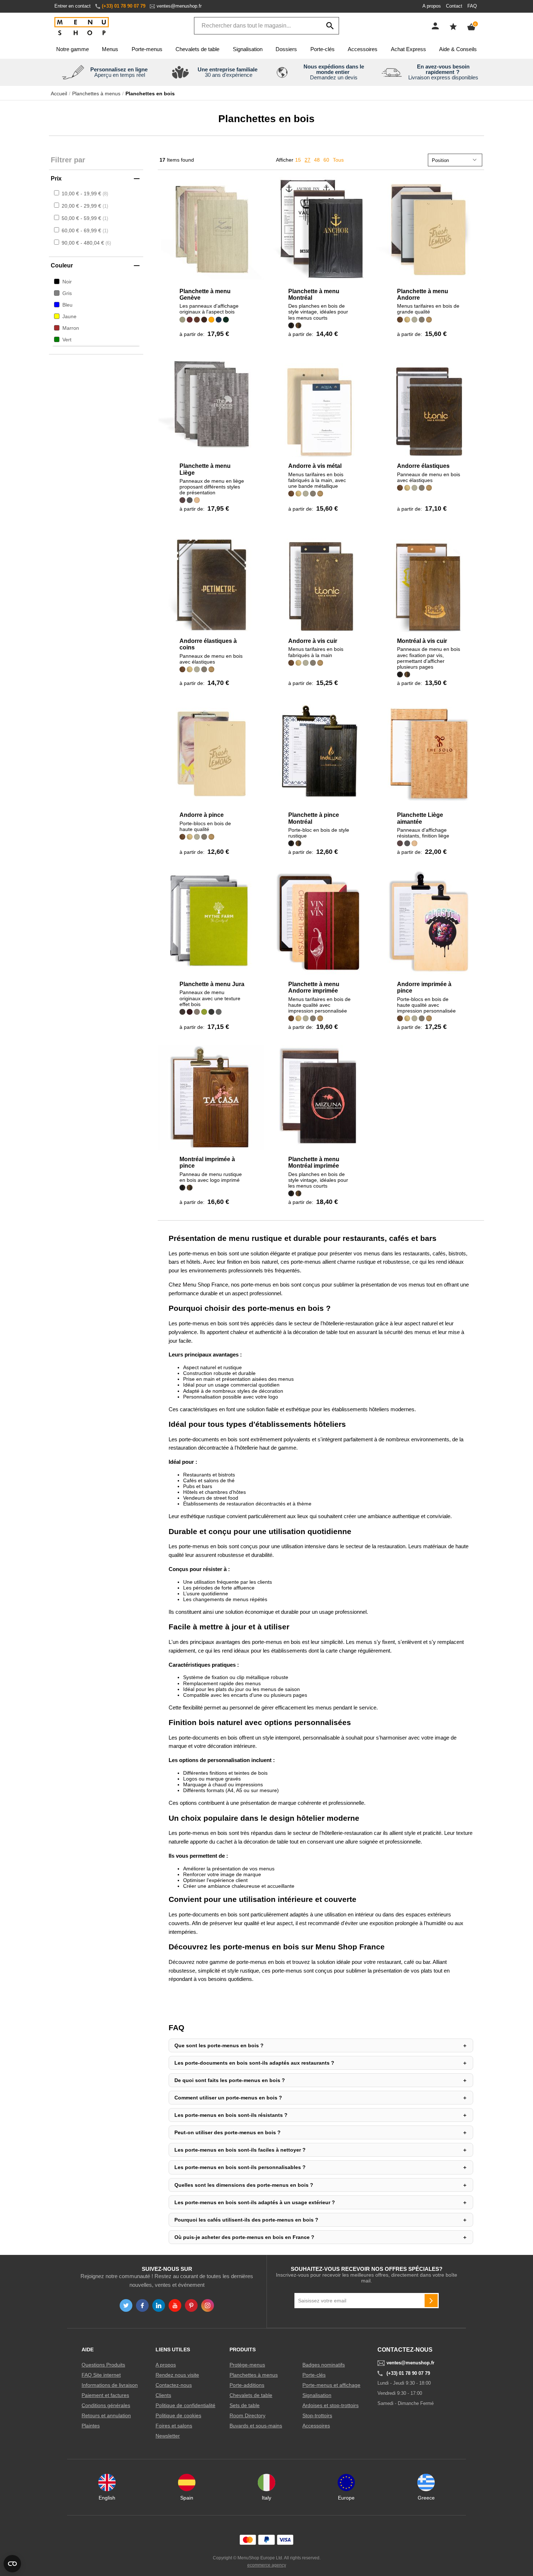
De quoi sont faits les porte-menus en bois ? (230, 2080)
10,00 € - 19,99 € (84, 194)
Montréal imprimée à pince (207, 1162)
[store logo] (82, 27)
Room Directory (247, 2415)
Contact (454, 6)
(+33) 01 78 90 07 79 (124, 6)
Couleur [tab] (62, 265)
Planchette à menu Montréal (314, 294)
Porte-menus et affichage (331, 2385)
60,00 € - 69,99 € (84, 230)
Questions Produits (103, 2365)
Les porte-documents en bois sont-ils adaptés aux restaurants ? (254, 2063)
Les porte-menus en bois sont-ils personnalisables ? (240, 2167)
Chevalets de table (197, 49)
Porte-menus (147, 49)
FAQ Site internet (101, 2375)
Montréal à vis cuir (422, 641)
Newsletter (168, 2436)
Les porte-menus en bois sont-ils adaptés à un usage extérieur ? (255, 2202)
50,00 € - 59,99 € (84, 218)
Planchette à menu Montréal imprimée (314, 1162)
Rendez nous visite (177, 2375)
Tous (338, 160)
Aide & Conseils (458, 49)
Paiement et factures (105, 2395)
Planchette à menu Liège (205, 469)
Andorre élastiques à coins (208, 644)
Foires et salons (174, 2426)
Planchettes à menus (96, 94)
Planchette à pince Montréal (314, 818)
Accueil (59, 94)
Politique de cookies (178, 2415)
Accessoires (363, 49)
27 (307, 160)
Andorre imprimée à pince (424, 987)
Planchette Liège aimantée (420, 818)
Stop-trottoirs (317, 2415)
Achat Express (408, 49)
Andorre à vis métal (315, 466)
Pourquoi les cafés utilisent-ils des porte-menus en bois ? (246, 2220)
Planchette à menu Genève (205, 294)
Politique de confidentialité (185, 2405)
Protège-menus (247, 2365)
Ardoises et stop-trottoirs (330, 2405)
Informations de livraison (110, 2385)
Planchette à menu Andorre (423, 294)
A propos (432, 6)
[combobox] (266, 26)
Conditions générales (106, 2405)
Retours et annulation (106, 2415)
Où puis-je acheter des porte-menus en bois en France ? (244, 2237)
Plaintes (91, 2426)
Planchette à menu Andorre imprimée (314, 987)
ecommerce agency (267, 2565)
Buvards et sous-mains (256, 2426)
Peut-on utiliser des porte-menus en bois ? (228, 2132)
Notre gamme (73, 49)
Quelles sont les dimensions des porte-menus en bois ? (244, 2185)
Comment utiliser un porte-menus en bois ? (228, 2098)
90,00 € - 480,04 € (86, 243)
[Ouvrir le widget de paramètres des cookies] (12, 2564)
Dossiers (286, 49)
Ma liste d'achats (453, 26)
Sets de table (245, 2405)
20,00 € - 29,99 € (84, 206)
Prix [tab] (56, 178)
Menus (110, 49)
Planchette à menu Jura (212, 984)
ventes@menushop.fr (179, 6)
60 (326, 160)
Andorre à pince (202, 815)
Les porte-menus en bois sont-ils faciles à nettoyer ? (240, 2150)
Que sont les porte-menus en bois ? (219, 2045)
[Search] (330, 26)
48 (317, 160)
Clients (163, 2395)
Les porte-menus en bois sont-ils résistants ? (231, 2115)
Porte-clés (323, 49)
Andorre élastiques (423, 466)
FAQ (472, 6)
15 (298, 160)
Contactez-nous (174, 2385)
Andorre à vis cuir (313, 641)
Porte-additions (247, 2385)
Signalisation (248, 49)
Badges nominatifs (324, 2365)
